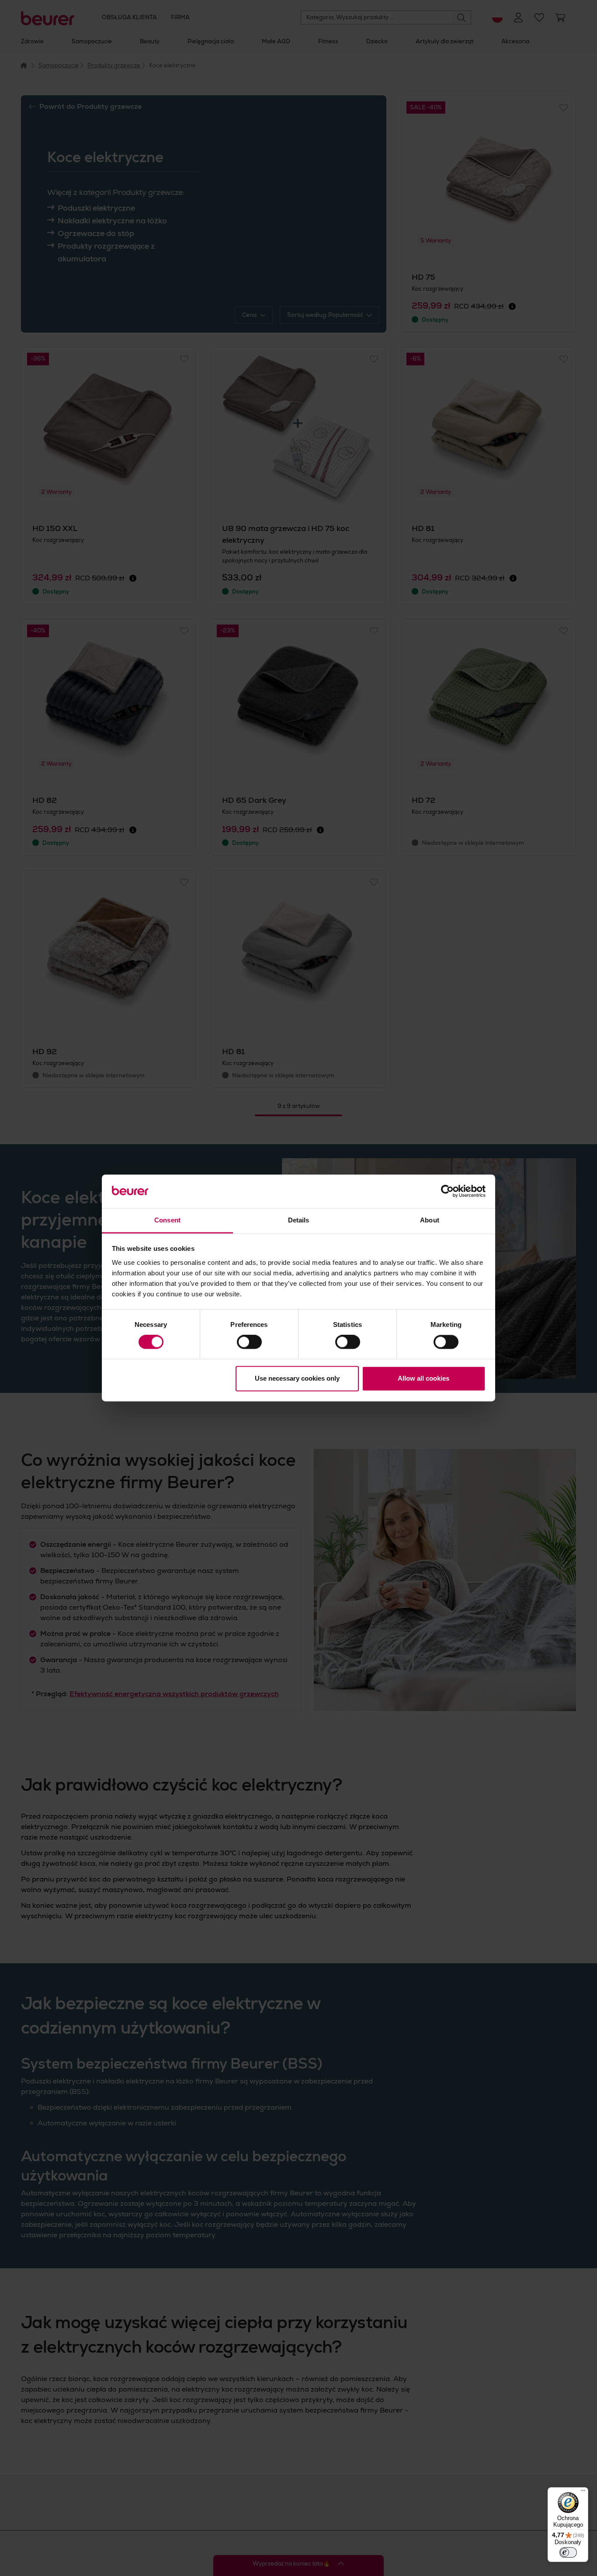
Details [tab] (299, 1220)
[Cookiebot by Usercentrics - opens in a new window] (447, 1191)
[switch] (249, 1342)
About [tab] (430, 1220)
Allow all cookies (423, 1378)
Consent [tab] (167, 1220)
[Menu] (583, 2493)
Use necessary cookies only (297, 1378)
